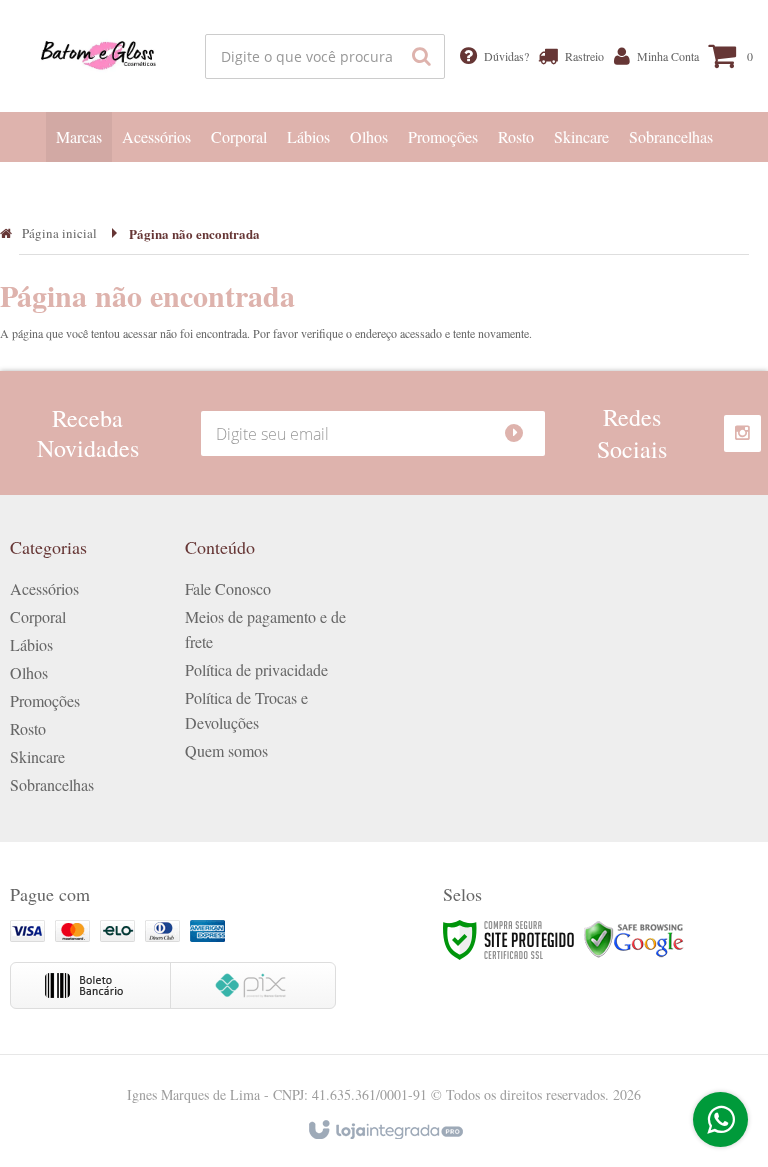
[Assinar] (522, 433)
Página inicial (59, 233)
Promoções (45, 700)
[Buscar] (421, 56)
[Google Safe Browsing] (634, 938)
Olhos (29, 672)
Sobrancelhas (52, 784)
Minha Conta (665, 56)
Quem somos (226, 750)
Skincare (37, 756)
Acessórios (44, 588)
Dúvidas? (504, 56)
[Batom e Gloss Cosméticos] (99, 56)
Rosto (28, 728)
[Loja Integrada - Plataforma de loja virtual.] (384, 1131)
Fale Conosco (228, 588)
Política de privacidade (256, 669)
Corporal (38, 616)
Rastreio (582, 56)
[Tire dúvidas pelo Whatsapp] (720, 1119)
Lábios (31, 644)
